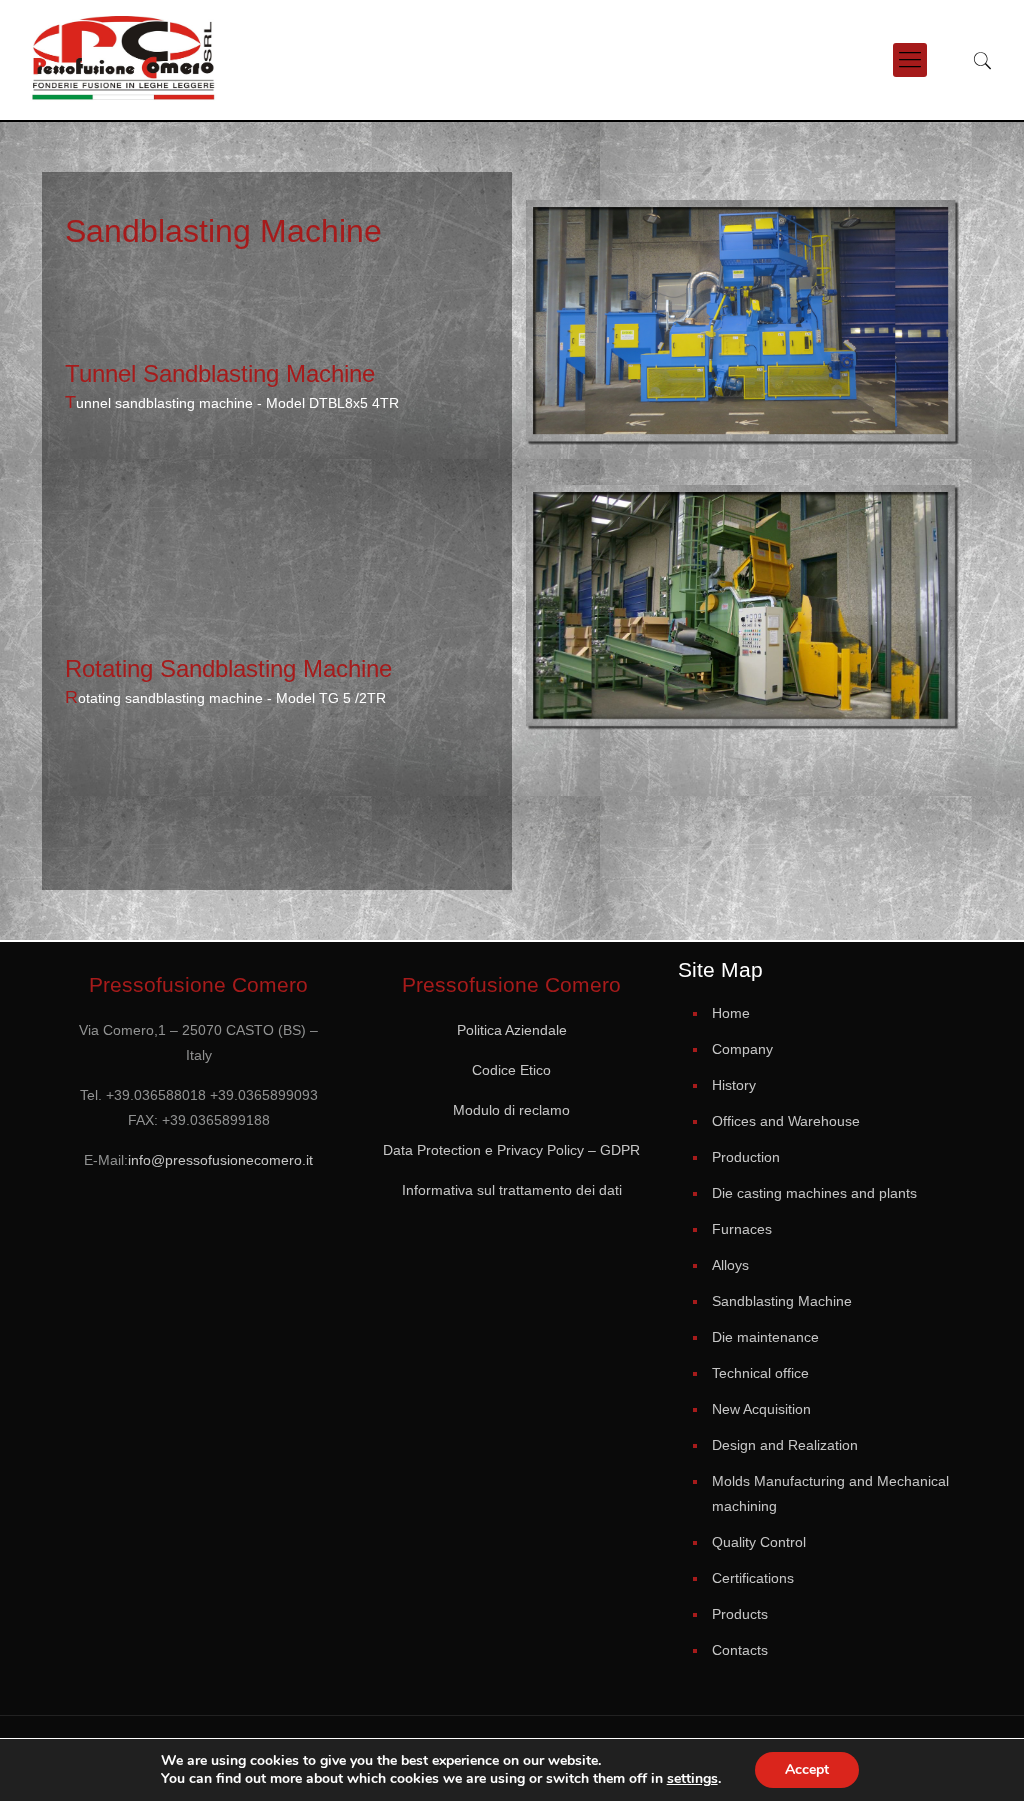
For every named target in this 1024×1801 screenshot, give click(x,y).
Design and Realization (785, 1445)
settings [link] (692, 1778)
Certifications (753, 1578)
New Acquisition (761, 1409)
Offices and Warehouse (786, 1121)
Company (742, 1049)
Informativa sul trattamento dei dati (512, 1190)
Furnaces (742, 1229)
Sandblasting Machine (782, 1301)
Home (731, 1013)
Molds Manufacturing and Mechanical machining (830, 1493)
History (734, 1085)
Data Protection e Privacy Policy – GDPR (511, 1150)
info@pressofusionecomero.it (220, 1160)
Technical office (760, 1373)
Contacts (740, 1650)
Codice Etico (511, 1070)
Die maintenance (765, 1337)
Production (746, 1157)
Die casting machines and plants (814, 1193)
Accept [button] (807, 1769)
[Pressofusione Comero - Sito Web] (124, 60)
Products (740, 1614)
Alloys (730, 1265)
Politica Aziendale (512, 1030)
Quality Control (759, 1542)
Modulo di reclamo (511, 1110)
